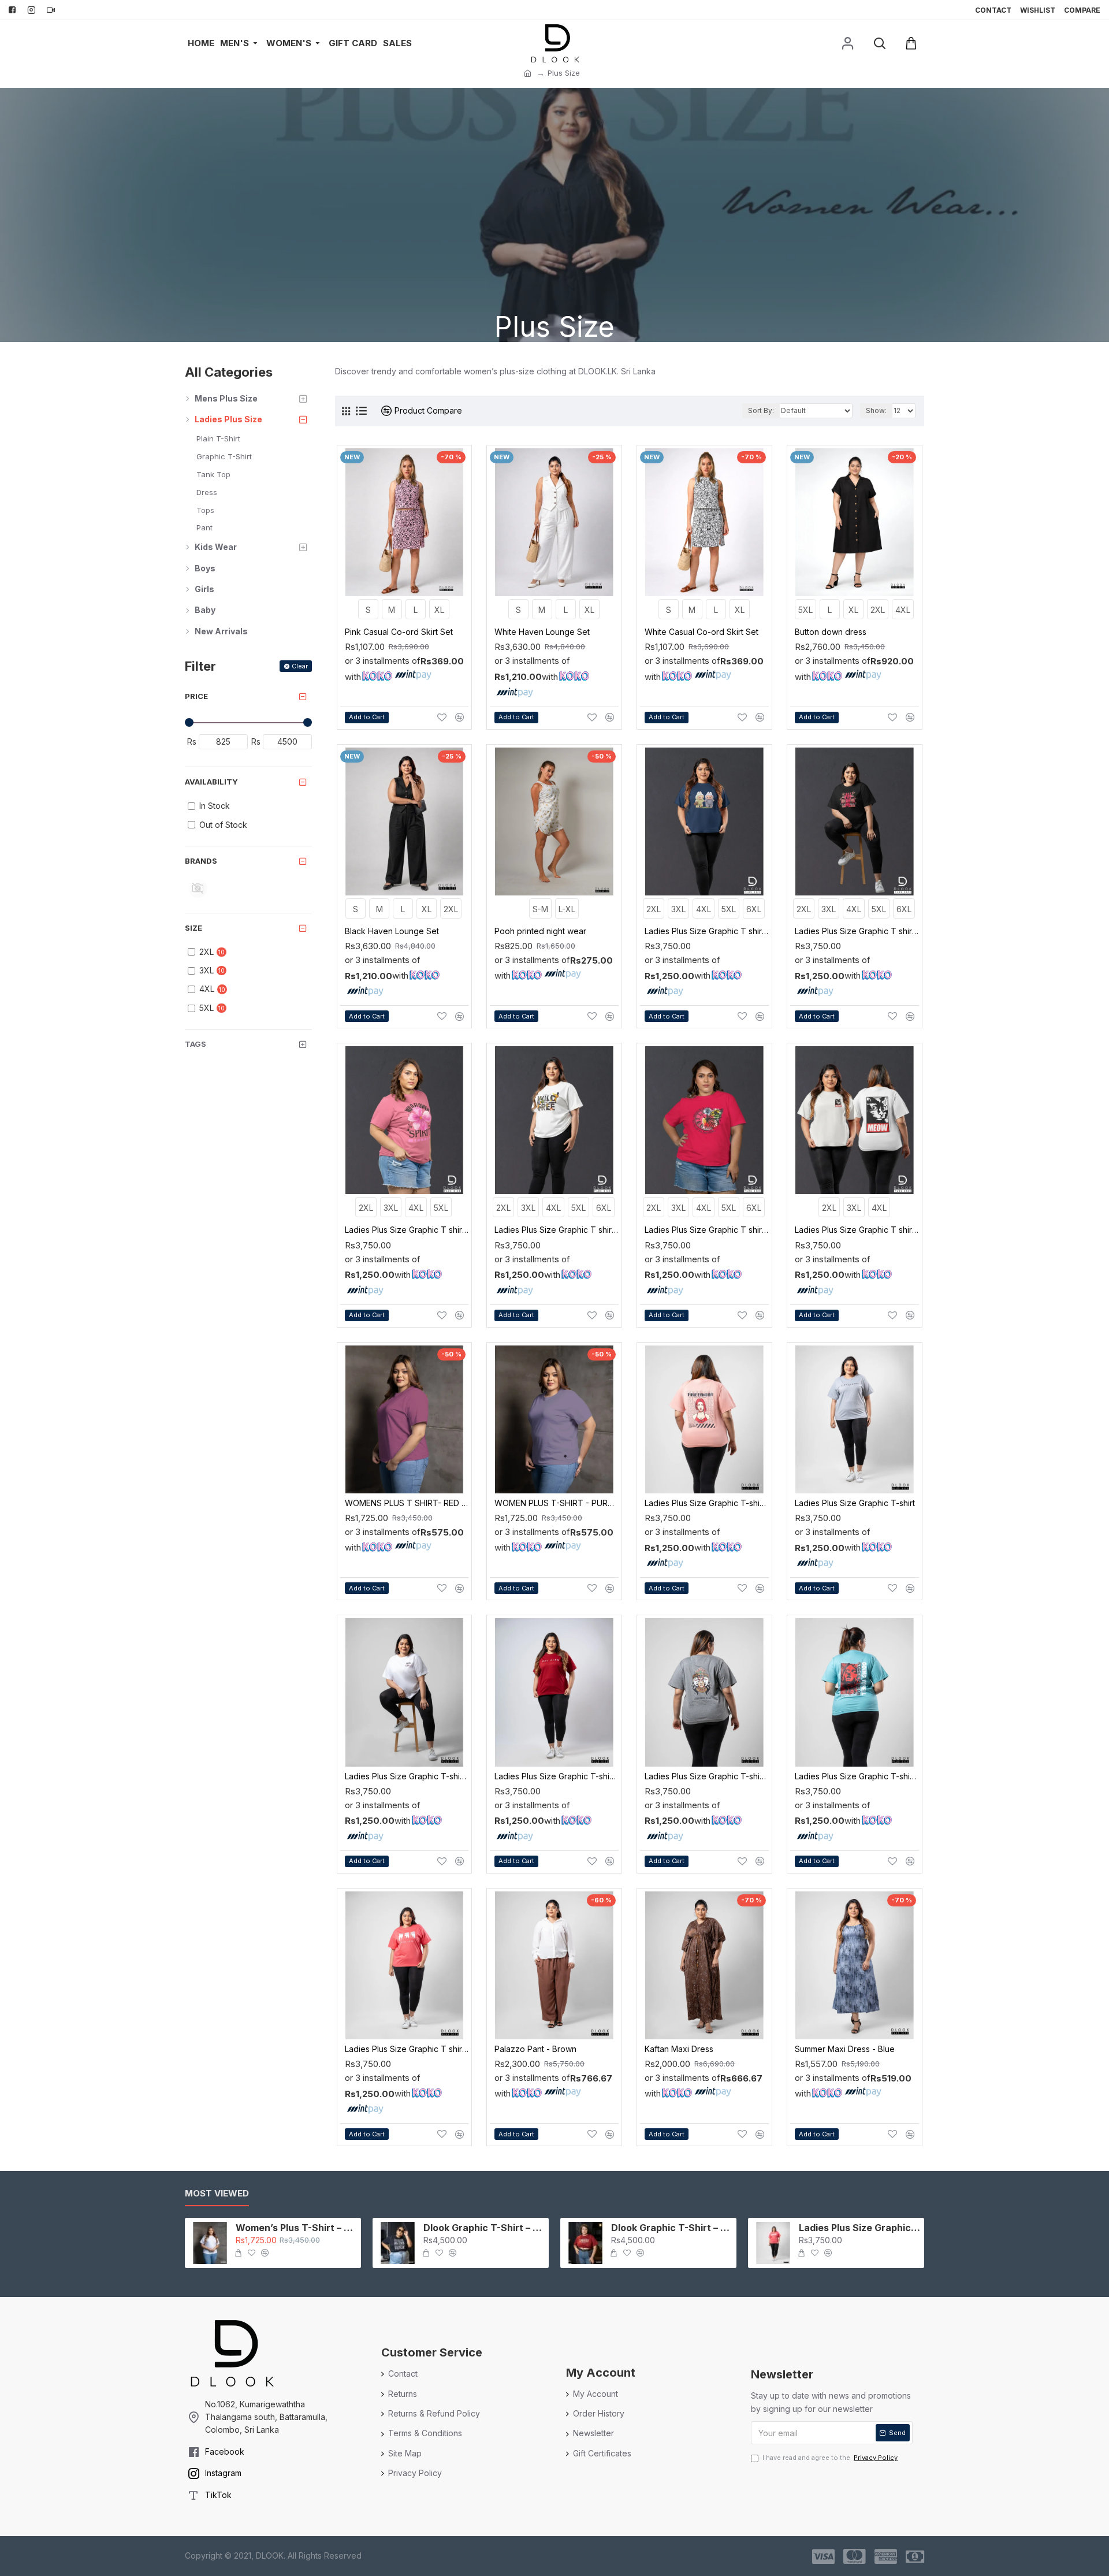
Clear (300, 666)
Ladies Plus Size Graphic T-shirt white (407, 1776)
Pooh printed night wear (540, 931)
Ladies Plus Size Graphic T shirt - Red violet (407, 1230)
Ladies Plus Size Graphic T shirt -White (557, 1230)
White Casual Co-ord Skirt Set (702, 632)
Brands (201, 861)
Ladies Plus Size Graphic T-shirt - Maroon (557, 1776)
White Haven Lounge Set (542, 632)
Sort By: (761, 410)
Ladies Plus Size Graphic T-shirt (855, 1503)
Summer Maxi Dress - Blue (845, 2049)
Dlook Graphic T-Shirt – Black (484, 2228)
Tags (196, 1044)
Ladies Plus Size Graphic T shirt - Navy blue (707, 931)
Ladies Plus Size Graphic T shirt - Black (857, 931)
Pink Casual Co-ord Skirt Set (399, 632)
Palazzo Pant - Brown (535, 2049)
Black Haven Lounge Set (392, 931)
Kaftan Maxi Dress (679, 2049)
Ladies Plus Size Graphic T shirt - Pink (707, 1230)
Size (193, 928)
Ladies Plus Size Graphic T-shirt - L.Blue (857, 1776)
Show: (876, 410)
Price (196, 696)
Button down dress (831, 632)
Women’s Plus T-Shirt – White (296, 2228)
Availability (211, 782)
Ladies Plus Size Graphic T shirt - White (857, 1230)
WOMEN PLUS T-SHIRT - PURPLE (557, 1503)
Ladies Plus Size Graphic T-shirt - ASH (707, 1776)
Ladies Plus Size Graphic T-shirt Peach (707, 1503)
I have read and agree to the (830, 2458)
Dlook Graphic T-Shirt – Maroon (672, 2228)
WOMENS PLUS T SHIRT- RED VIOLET (407, 1503)
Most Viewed (217, 2194)
